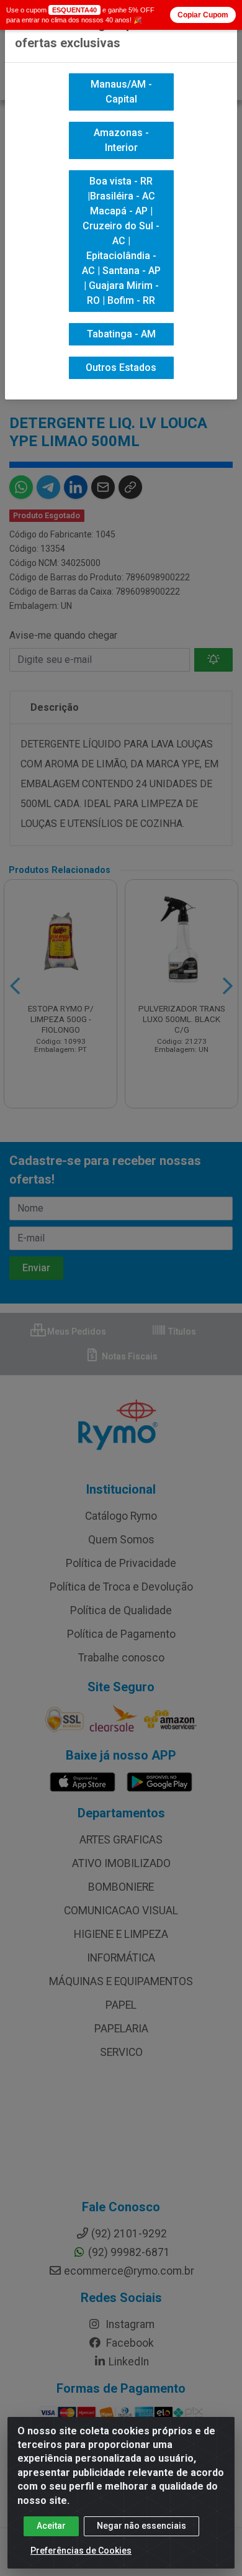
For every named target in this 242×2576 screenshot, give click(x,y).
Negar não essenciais (141, 2526)
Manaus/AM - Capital (121, 92)
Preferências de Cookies (81, 2551)
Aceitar (51, 2526)
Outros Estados (121, 368)
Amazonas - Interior (121, 140)
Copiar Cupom (203, 15)
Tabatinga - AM (121, 334)
